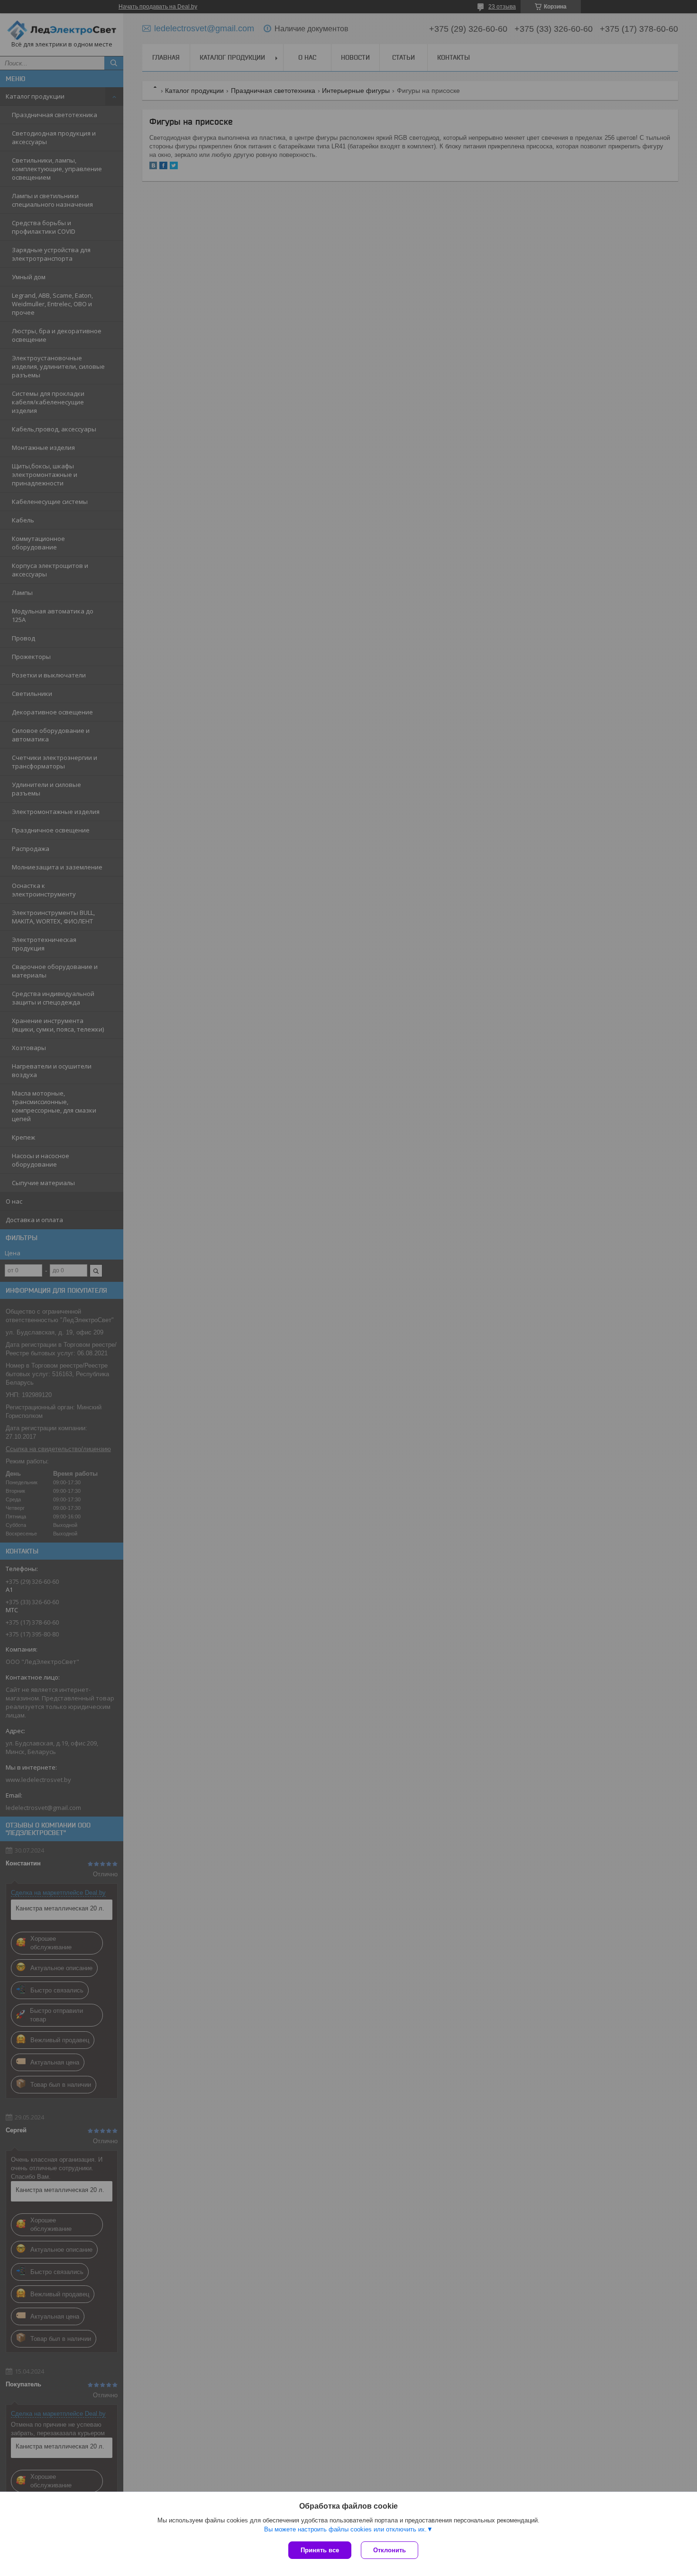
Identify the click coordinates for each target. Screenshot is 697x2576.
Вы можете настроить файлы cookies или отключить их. (345, 2529)
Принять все (320, 2550)
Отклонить (390, 2550)
